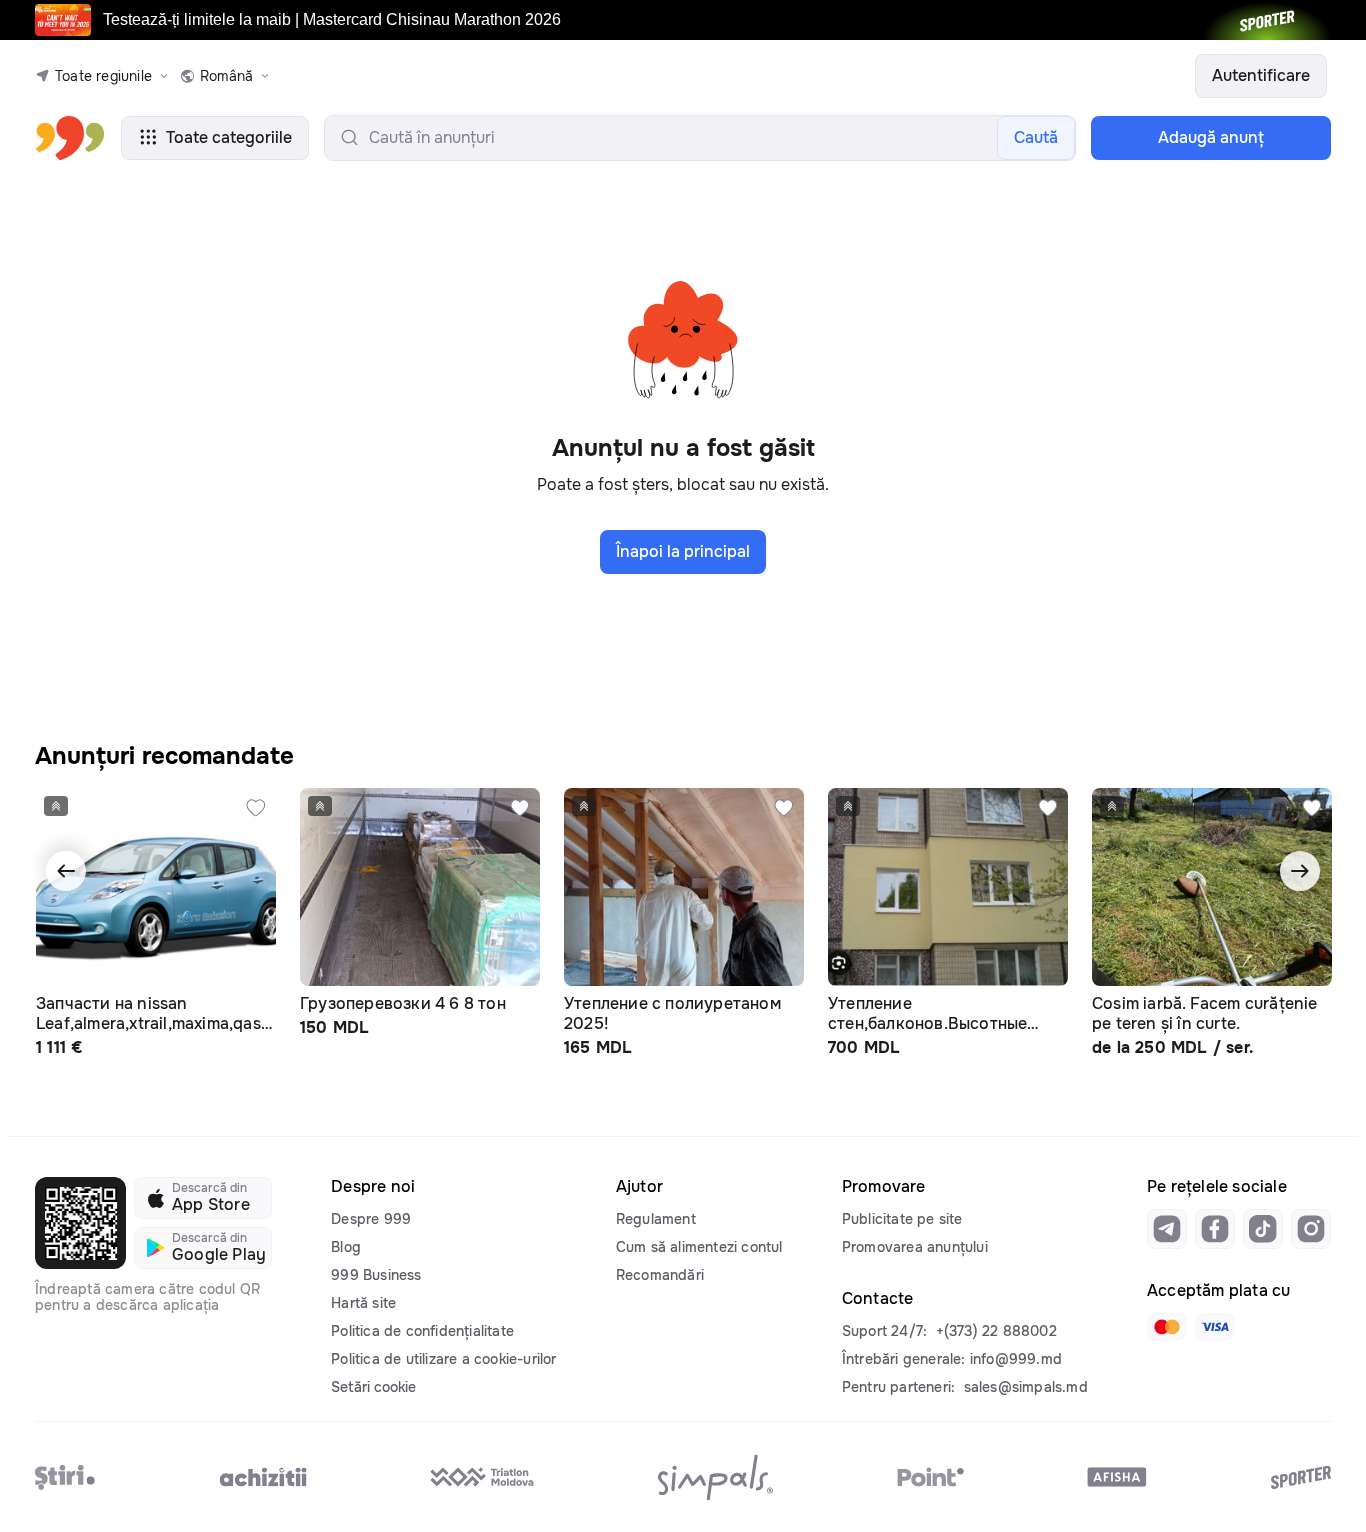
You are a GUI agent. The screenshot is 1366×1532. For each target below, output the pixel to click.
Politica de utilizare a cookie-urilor (443, 1359)
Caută (1036, 137)
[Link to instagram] (1311, 1229)
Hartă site (363, 1303)
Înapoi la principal (683, 551)
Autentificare (1261, 75)
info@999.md (1016, 1359)
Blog (346, 1247)
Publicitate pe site (902, 1219)
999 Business (376, 1275)
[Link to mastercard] (1167, 1327)
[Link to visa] (1215, 1327)
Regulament (656, 1219)
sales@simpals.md (1026, 1387)
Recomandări (660, 1275)
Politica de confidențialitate (422, 1331)
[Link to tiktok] (1263, 1229)
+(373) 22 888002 (996, 1331)
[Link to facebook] (1215, 1229)
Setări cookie (373, 1387)
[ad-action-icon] (256, 808)
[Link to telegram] (1167, 1229)
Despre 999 (371, 1219)
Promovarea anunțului (915, 1247)
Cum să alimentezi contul (699, 1247)
